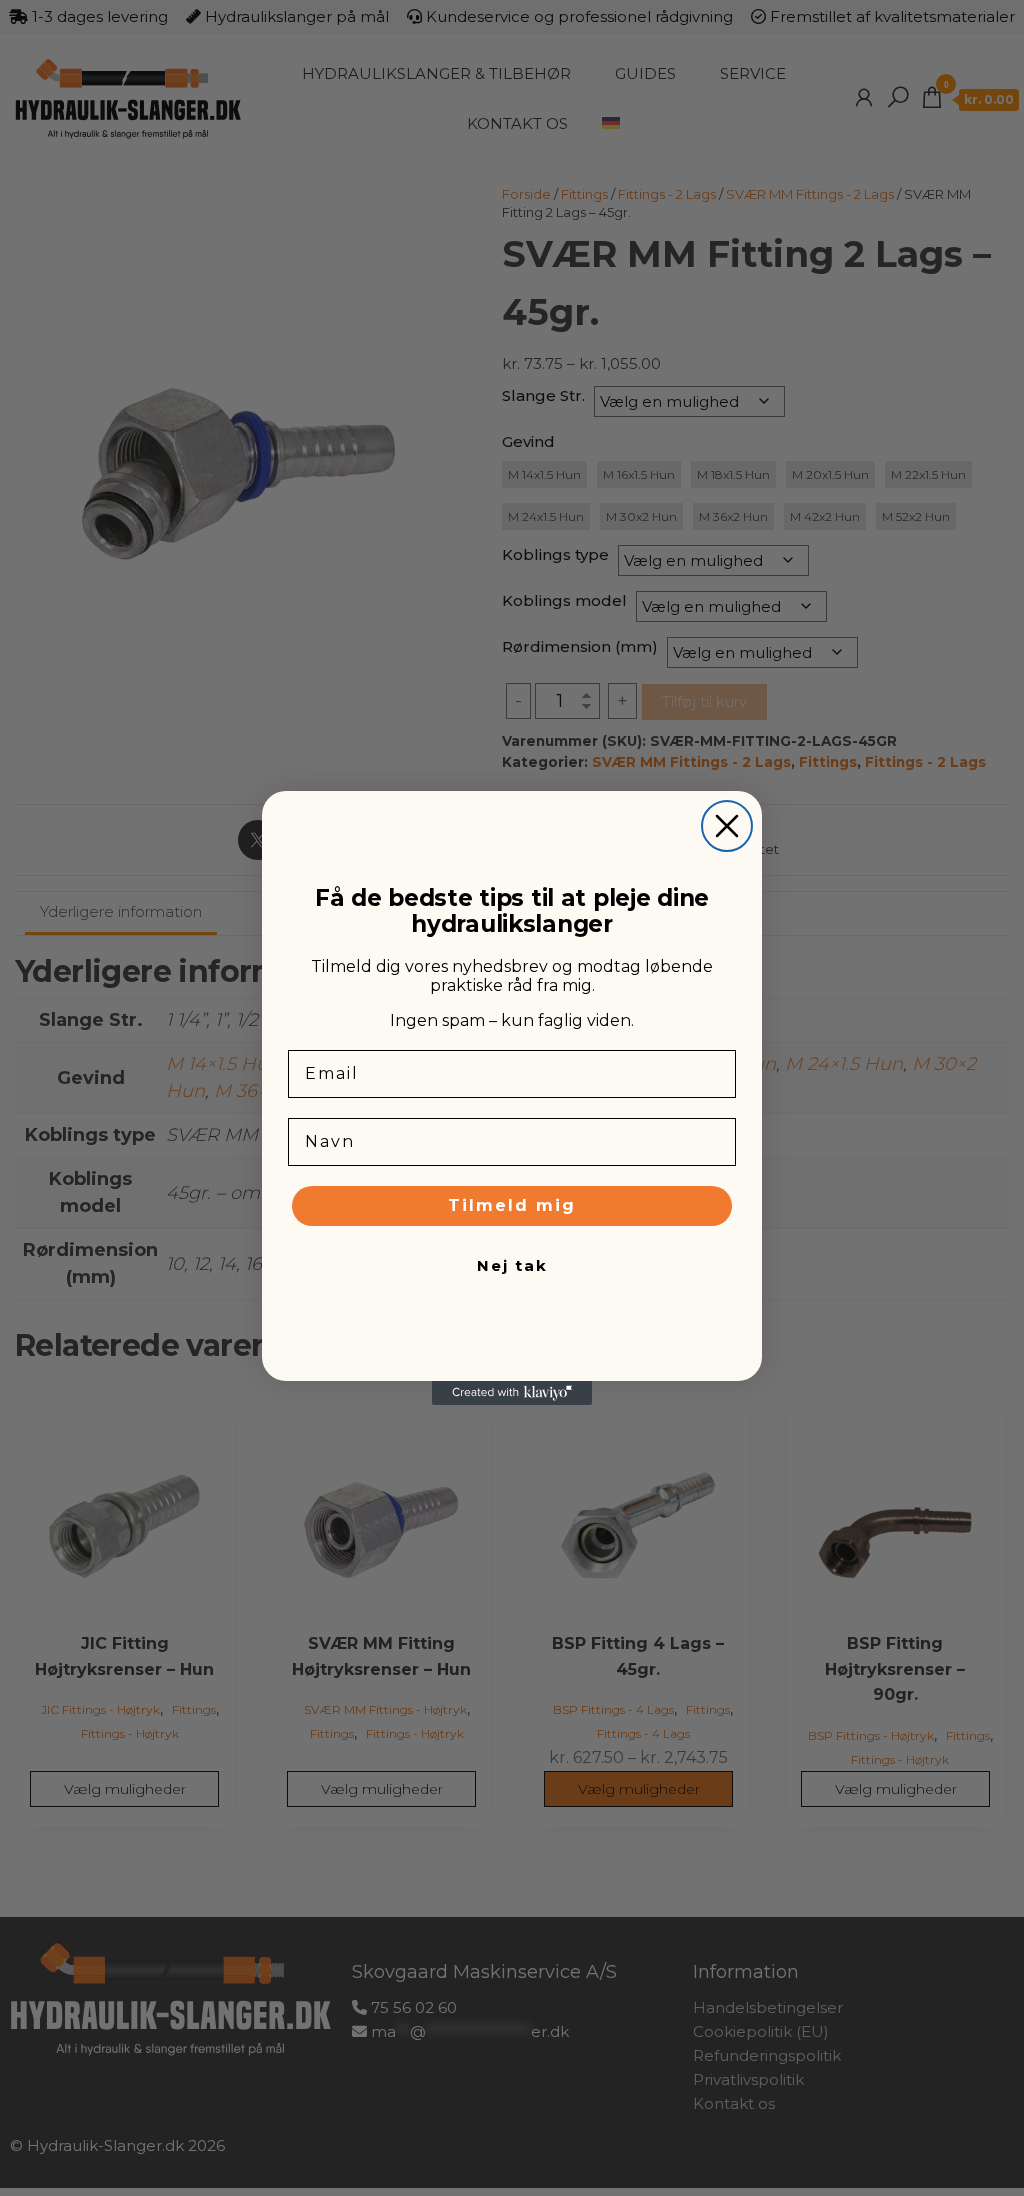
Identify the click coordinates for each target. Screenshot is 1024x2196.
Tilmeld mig (512, 1205)
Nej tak (512, 1265)
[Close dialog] (727, 826)
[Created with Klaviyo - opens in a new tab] (512, 1393)
